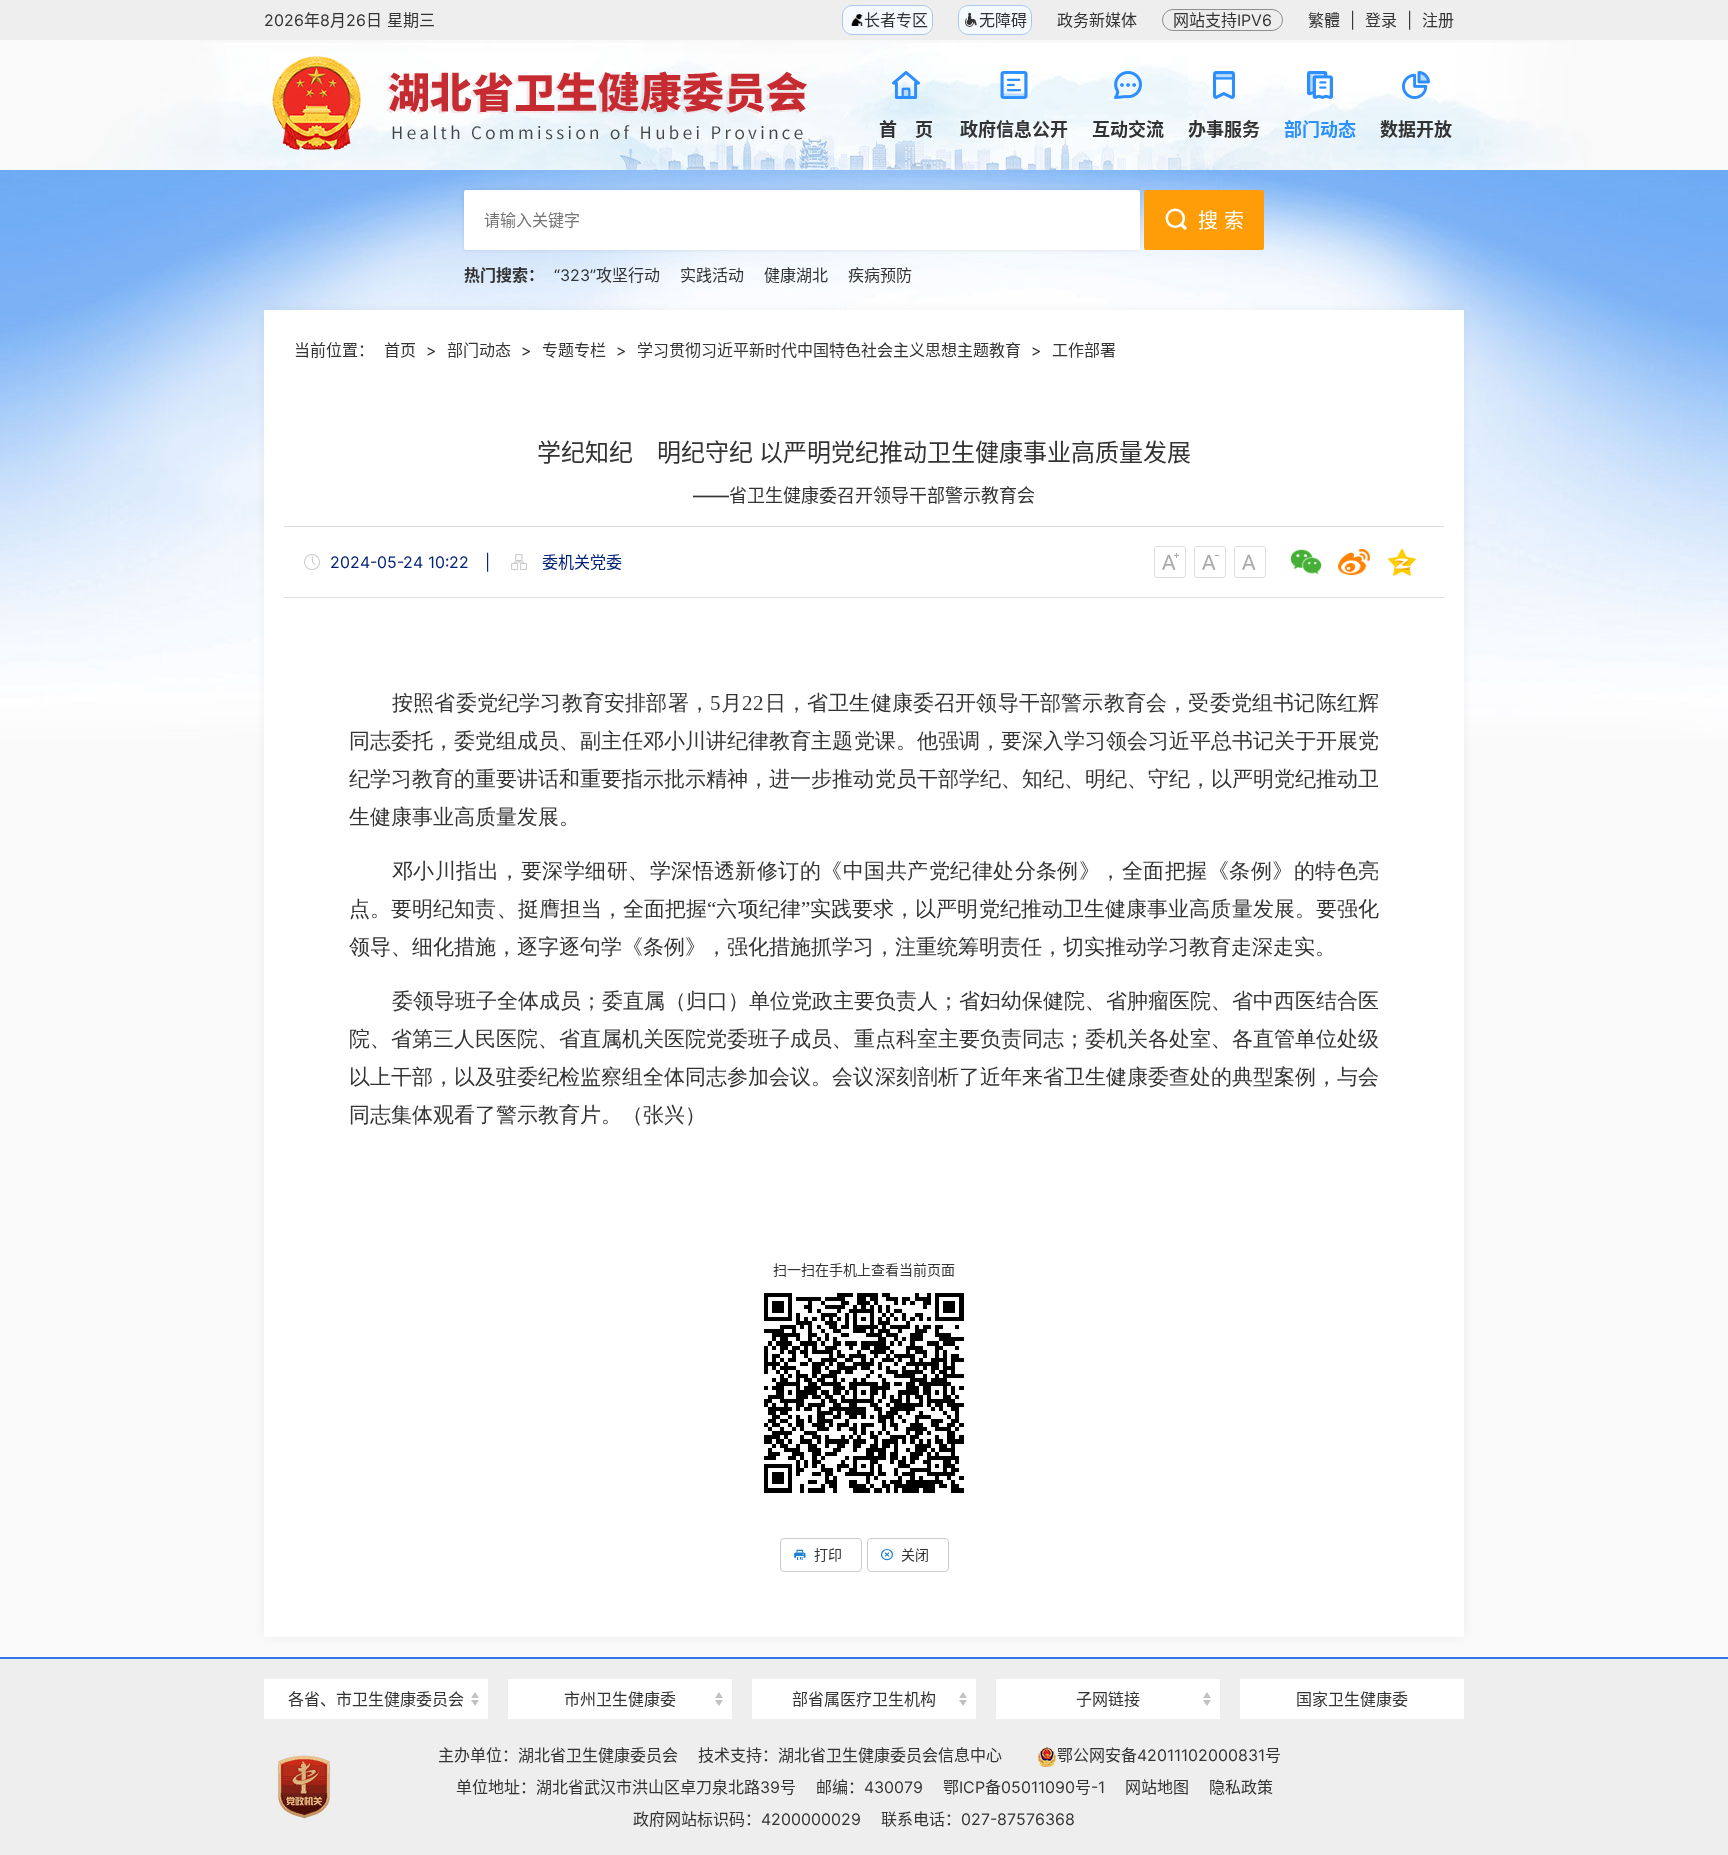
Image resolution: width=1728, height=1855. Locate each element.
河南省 (376, 1663)
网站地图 (1157, 1787)
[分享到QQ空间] (1402, 562)
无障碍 (1003, 20)
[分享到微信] (1306, 562)
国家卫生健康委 (1352, 1699)
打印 (828, 1554)
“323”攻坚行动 (607, 275)
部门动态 (479, 350)
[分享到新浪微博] (1354, 562)
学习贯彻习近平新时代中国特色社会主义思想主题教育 (829, 350)
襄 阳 (620, 1663)
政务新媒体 (1097, 20)
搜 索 (1221, 221)
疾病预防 (880, 275)
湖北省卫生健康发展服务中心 (1108, 1661)
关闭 (915, 1554)
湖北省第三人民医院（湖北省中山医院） (864, 1663)
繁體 (1324, 20)
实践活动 (712, 275)
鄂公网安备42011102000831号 (1169, 1755)
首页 (400, 350)
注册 (1438, 20)
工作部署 (1084, 350)
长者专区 (893, 20)
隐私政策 (1241, 1787)
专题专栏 (574, 350)
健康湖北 (796, 275)
